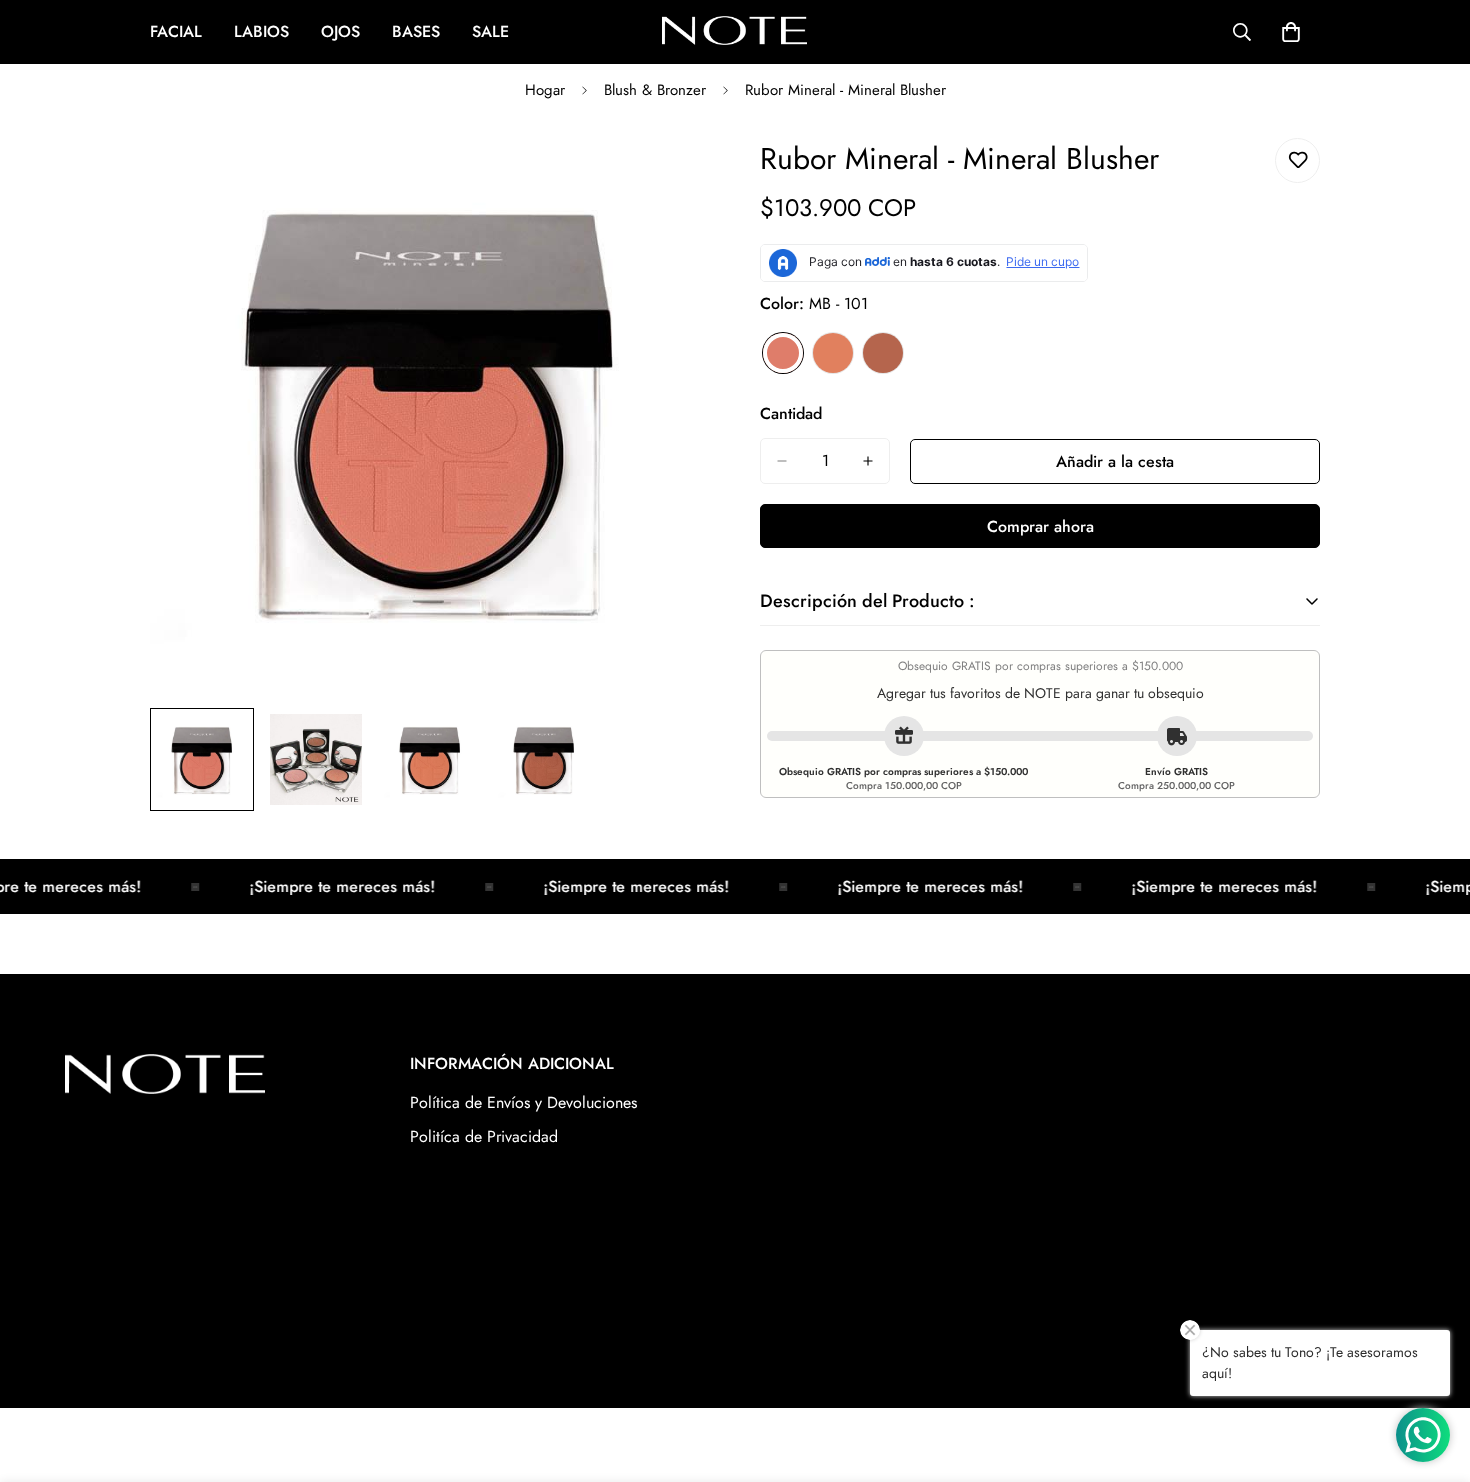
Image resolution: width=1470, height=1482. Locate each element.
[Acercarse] (667, 175)
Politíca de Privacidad (484, 1136)
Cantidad (791, 413)
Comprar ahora (1040, 526)
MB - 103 (883, 353)
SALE (490, 31)
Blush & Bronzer (655, 90)
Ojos (340, 31)
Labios (261, 31)
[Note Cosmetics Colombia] (734, 32)
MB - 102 (833, 353)
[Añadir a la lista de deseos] (1297, 160)
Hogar (545, 90)
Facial (176, 31)
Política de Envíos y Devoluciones (523, 1102)
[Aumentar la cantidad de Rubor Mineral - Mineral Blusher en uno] (868, 461)
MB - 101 (783, 353)
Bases (416, 31)
